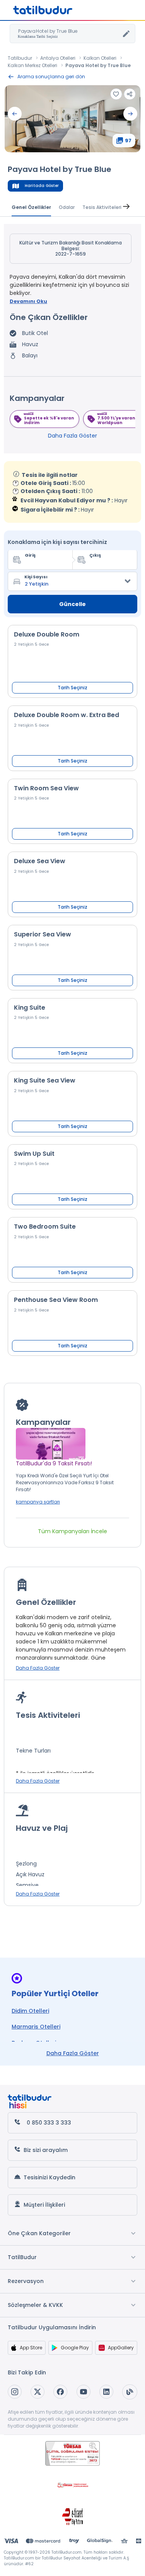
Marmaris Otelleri (36, 2027)
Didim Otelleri (30, 2011)
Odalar (67, 207)
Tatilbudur (20, 58)
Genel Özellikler (31, 207)
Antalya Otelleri (58, 58)
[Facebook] (60, 2392)
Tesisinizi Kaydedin (49, 2177)
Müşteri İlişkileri (44, 2205)
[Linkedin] (106, 2392)
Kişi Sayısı (36, 577)
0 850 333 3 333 (49, 2123)
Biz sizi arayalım (46, 2150)
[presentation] (15, 114)
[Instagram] (15, 2392)
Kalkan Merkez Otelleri (32, 65)
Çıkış (95, 555)
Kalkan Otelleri (100, 58)
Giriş (30, 555)
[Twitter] (38, 2392)
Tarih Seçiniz (72, 688)
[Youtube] (84, 2392)
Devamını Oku (28, 301)
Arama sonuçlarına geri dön (51, 77)
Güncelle (72, 604)
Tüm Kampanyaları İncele (72, 1531)
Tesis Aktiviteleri (102, 207)
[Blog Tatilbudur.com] (130, 2392)
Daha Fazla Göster (72, 436)
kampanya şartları (38, 1502)
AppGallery (121, 2348)
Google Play (75, 2348)
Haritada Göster (42, 186)
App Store (31, 2348)
